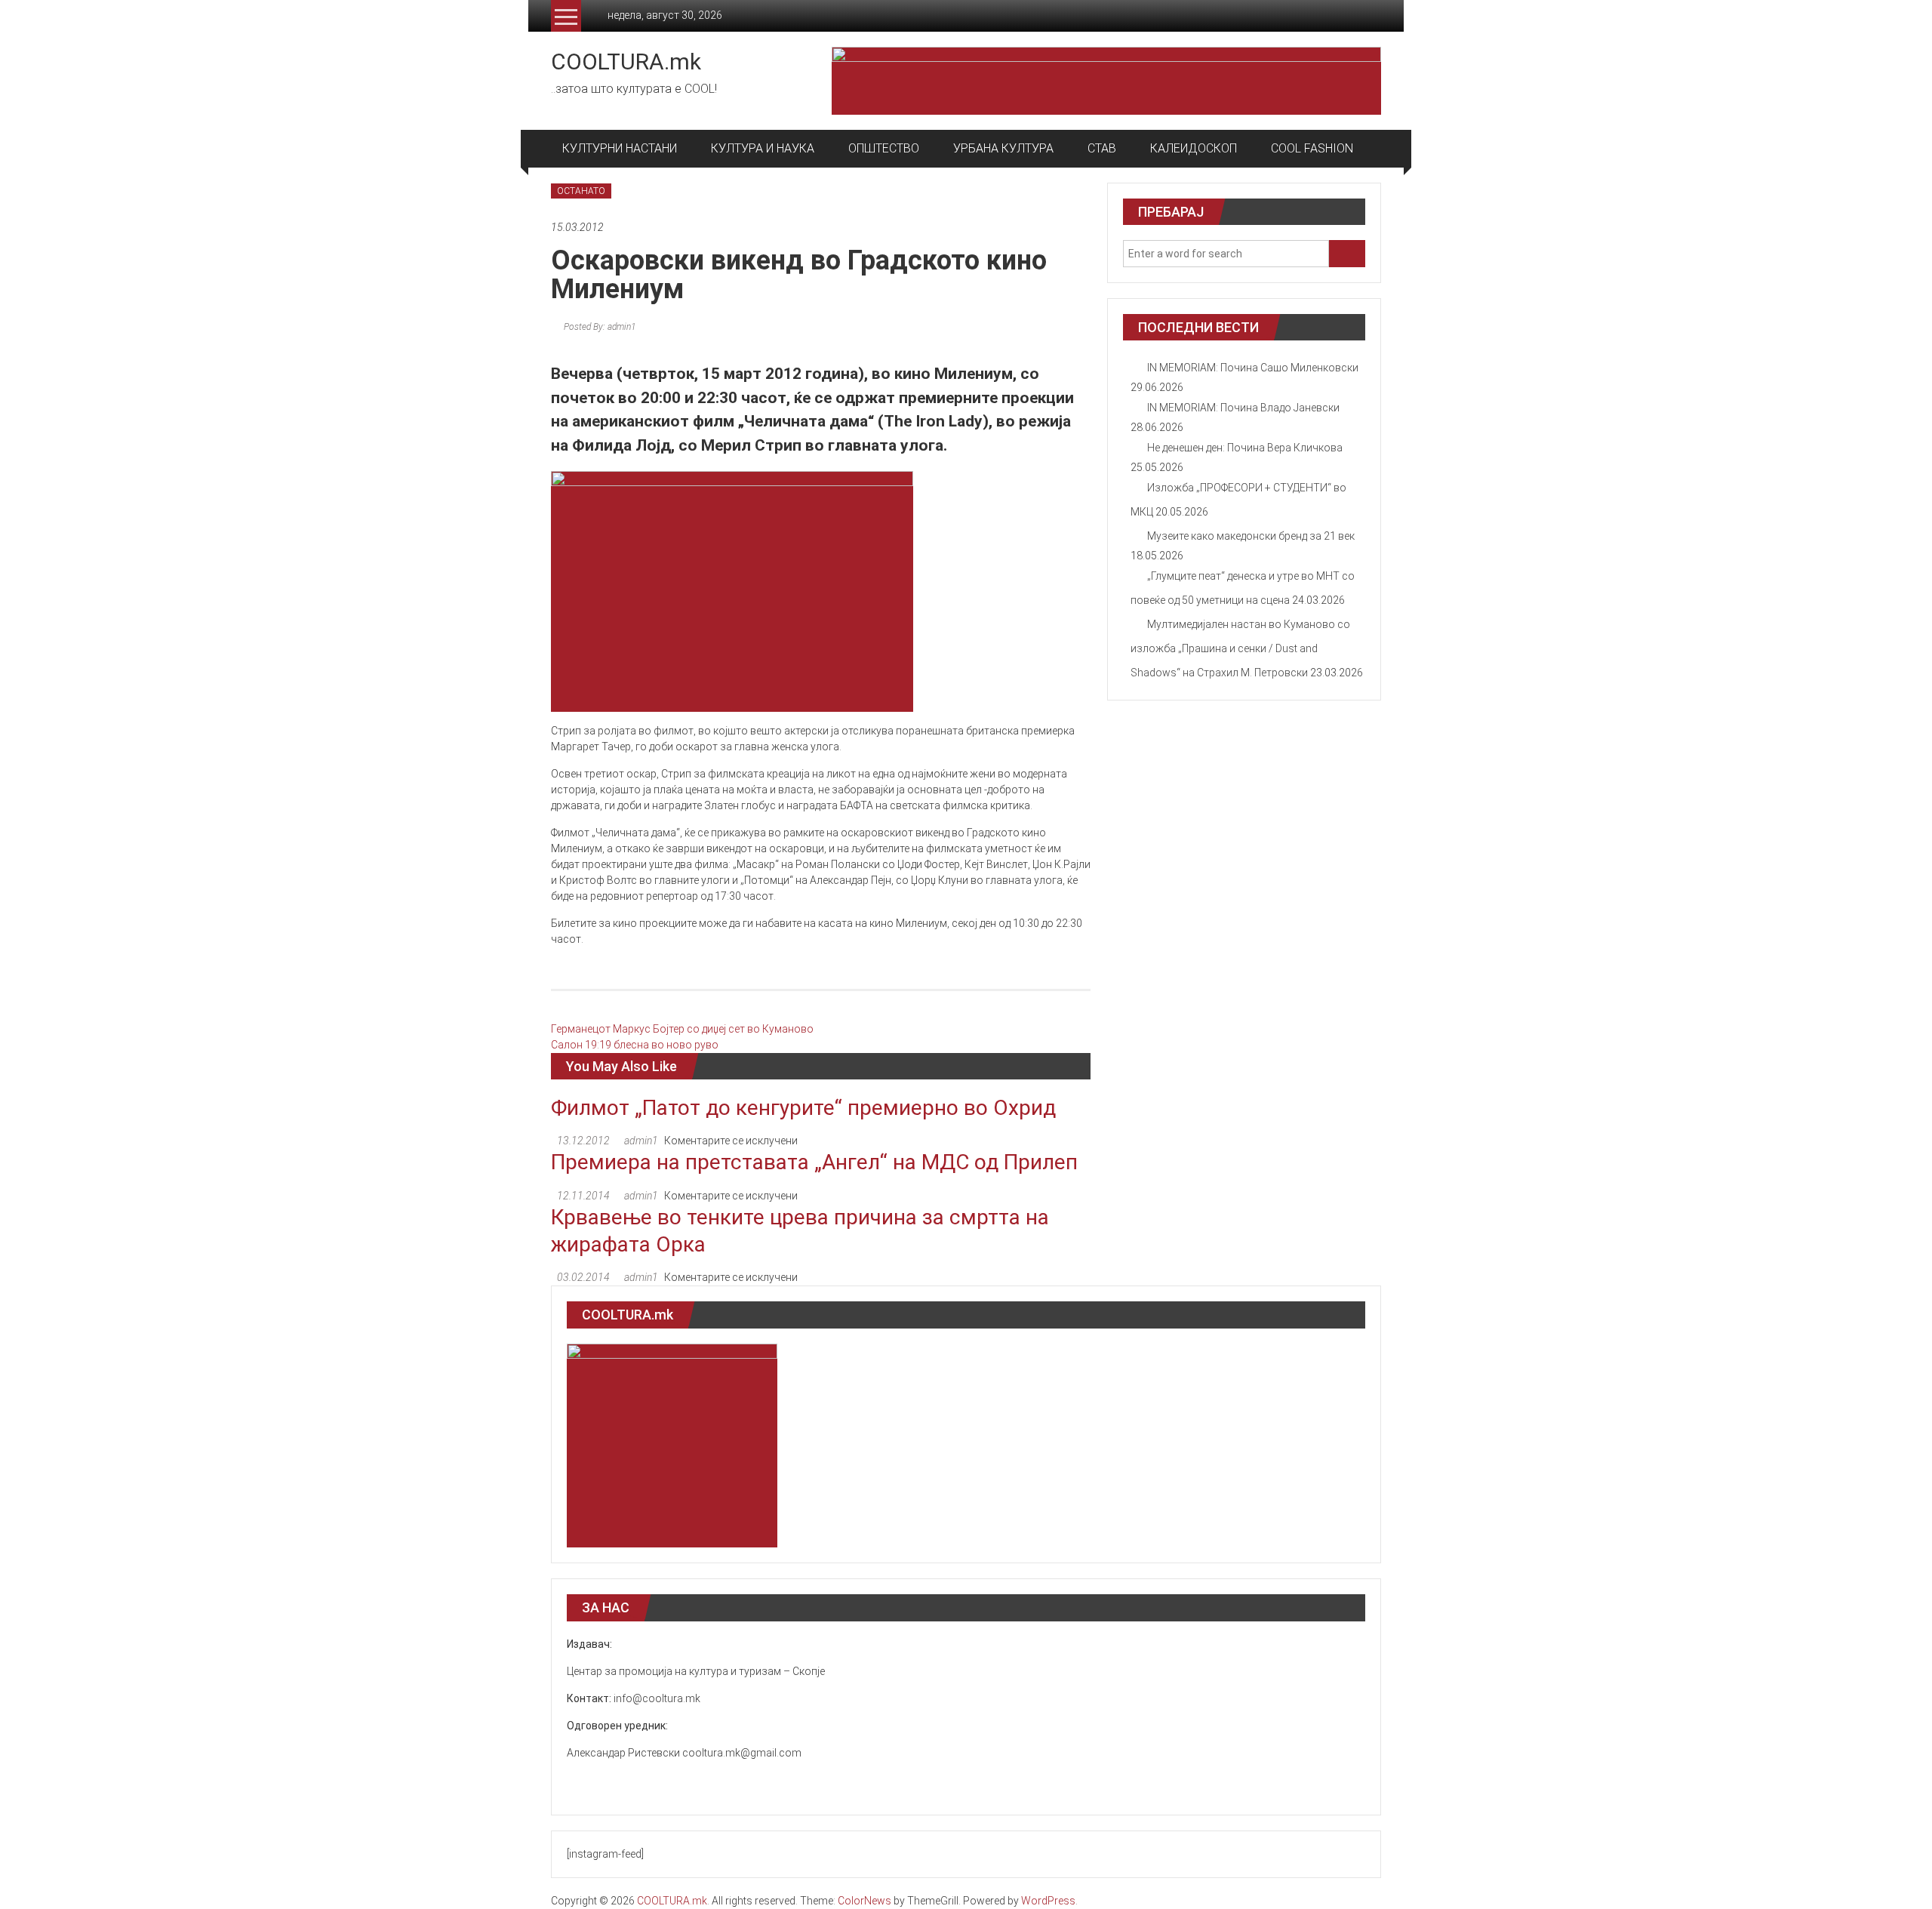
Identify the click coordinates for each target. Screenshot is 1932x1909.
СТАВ (1102, 148)
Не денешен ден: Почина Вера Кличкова (1245, 448)
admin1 (641, 1141)
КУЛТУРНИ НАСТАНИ (620, 148)
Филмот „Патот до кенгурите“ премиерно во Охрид (803, 1108)
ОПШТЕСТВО (884, 148)
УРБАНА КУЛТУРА (1003, 148)
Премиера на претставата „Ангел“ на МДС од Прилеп (814, 1162)
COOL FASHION (1312, 148)
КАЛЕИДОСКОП (1194, 148)
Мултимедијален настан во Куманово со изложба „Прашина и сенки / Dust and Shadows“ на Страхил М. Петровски (1240, 648)
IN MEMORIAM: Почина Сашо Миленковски (1253, 368)
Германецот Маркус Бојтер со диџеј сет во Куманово (682, 1029)
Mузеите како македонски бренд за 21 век (1251, 536)
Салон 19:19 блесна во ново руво (635, 1045)
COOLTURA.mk (626, 62)
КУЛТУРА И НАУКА (763, 148)
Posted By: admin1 (598, 327)
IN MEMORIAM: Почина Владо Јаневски (1243, 408)
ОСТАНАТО (581, 191)
